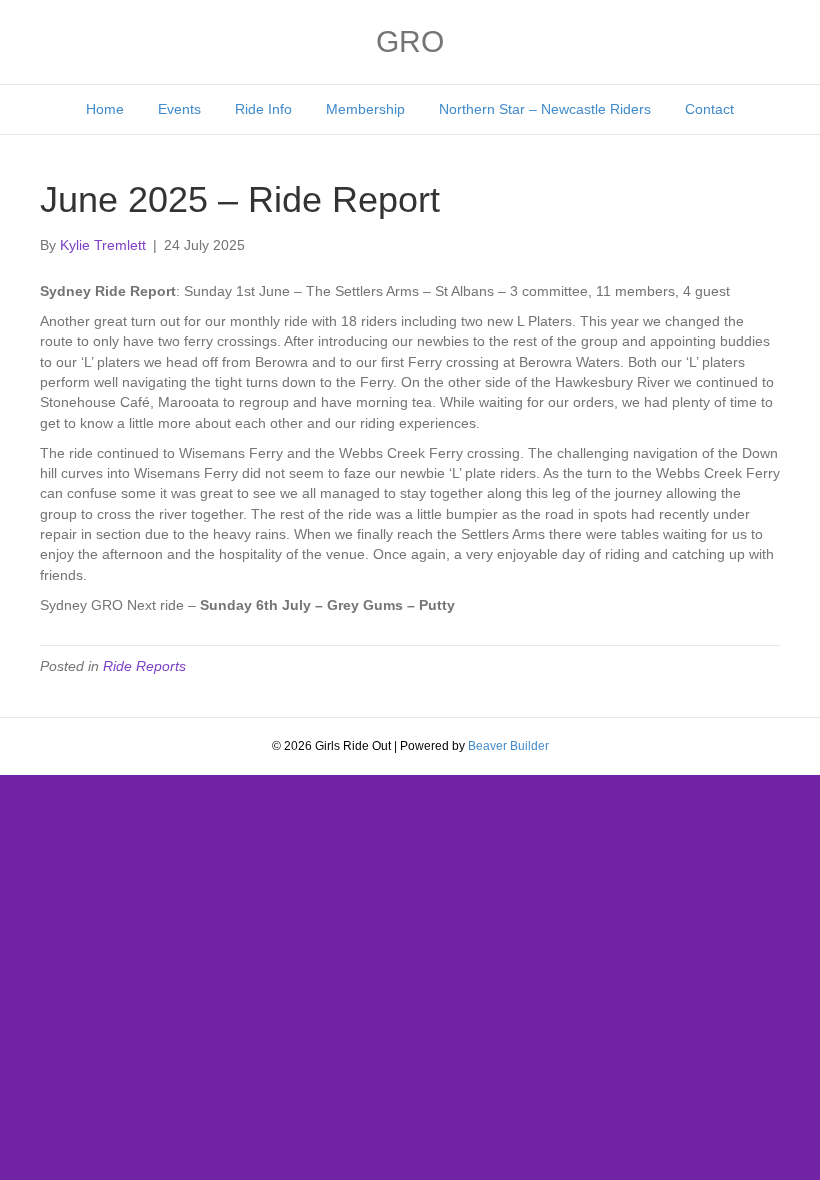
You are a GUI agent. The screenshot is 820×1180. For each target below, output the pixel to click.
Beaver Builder (508, 746)
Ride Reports (144, 666)
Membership (365, 109)
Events (179, 109)
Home (105, 109)
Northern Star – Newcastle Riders (545, 109)
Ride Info (263, 109)
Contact (709, 109)
